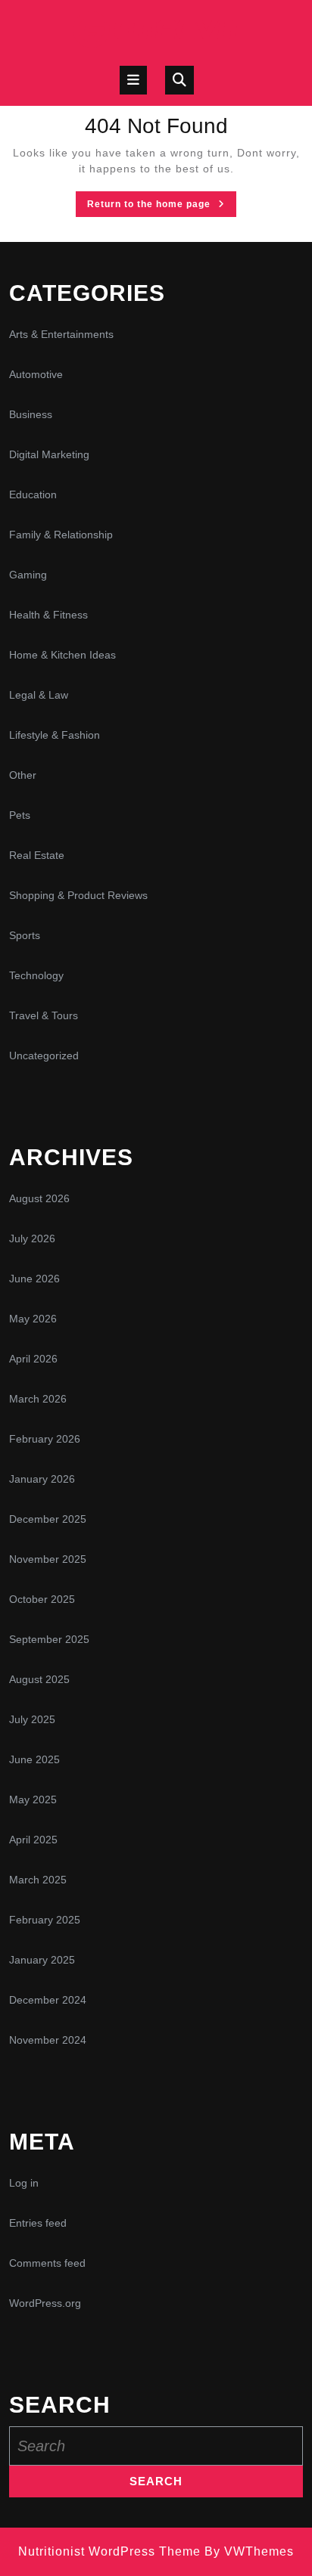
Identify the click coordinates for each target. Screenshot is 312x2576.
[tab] (133, 80)
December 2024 (48, 2000)
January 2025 (42, 1960)
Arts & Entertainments (61, 334)
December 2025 (48, 1519)
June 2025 (34, 1759)
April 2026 (33, 1359)
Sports (25, 935)
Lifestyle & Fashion (55, 735)
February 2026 (45, 1439)
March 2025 (38, 1880)
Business (31, 414)
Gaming (28, 575)
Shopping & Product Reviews (78, 895)
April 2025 (33, 1840)
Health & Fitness (48, 615)
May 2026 (33, 1319)
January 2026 (42, 1479)
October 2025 (42, 1599)
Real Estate (37, 855)
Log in (24, 2183)
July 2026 (32, 1238)
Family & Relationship (61, 535)
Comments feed (47, 2263)
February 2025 (45, 1920)
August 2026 (39, 1198)
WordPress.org (45, 2303)
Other (23, 775)
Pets (20, 815)
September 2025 (49, 1639)
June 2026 (34, 1279)
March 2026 (38, 1399)
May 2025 (33, 1799)
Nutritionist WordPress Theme (109, 2551)
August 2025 (39, 1679)
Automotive (36, 374)
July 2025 (32, 1719)
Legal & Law (39, 695)
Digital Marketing (49, 454)
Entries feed (38, 2223)
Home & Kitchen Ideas (62, 655)
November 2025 (48, 1559)
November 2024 (48, 2040)
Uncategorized (44, 1056)
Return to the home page (162, 207)
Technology (36, 975)
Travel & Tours (44, 1015)
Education (33, 494)
